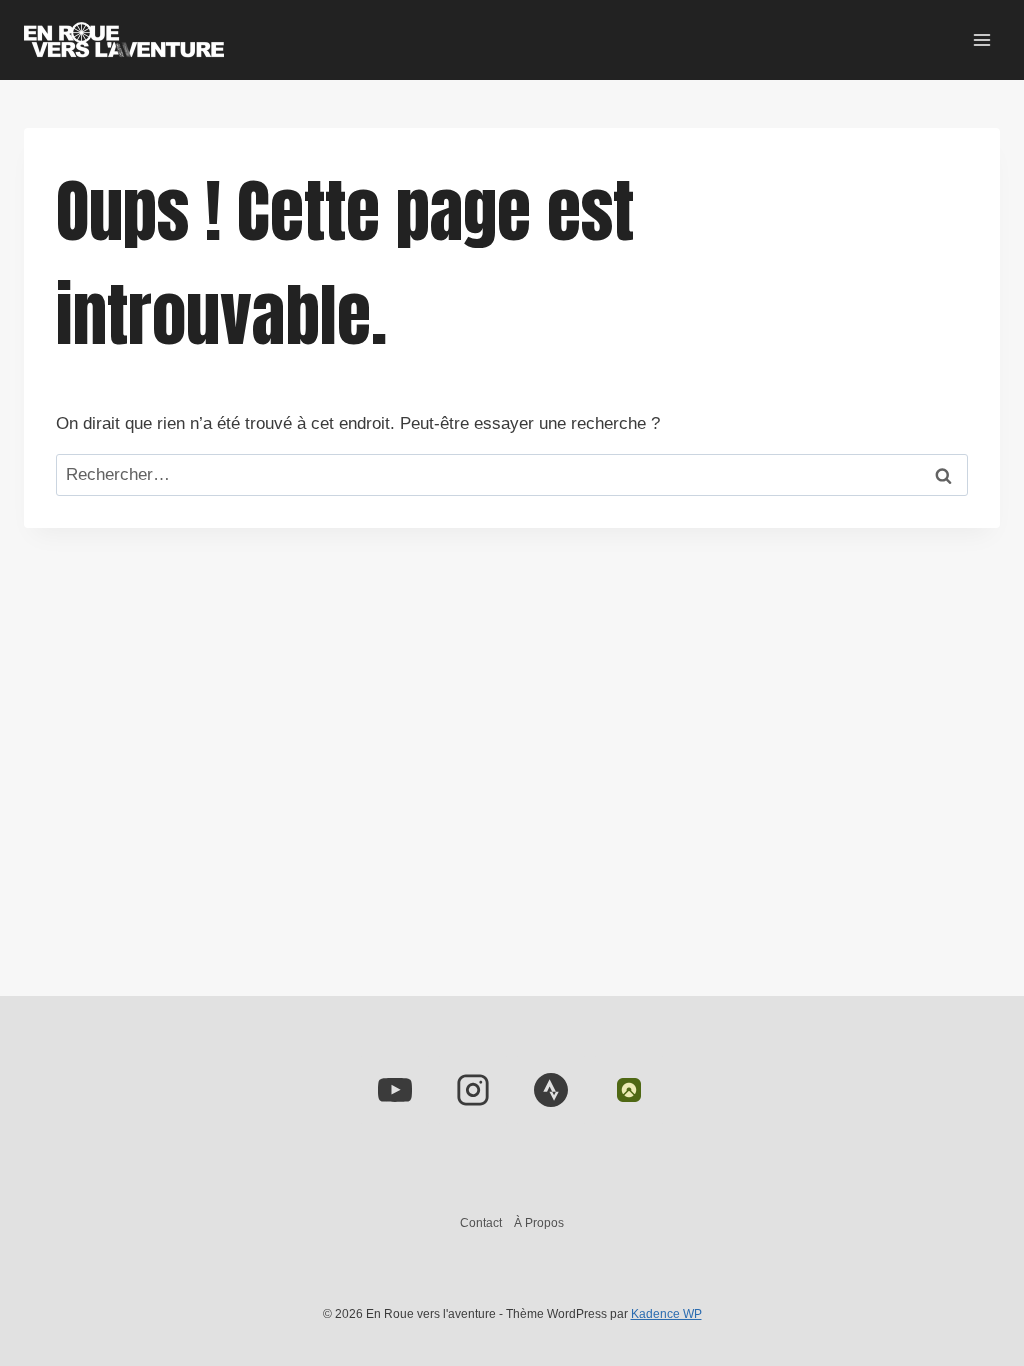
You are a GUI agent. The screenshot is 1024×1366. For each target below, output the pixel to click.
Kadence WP (666, 1314)
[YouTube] (395, 1090)
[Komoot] (629, 1090)
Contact (481, 1223)
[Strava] (551, 1090)
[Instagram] (473, 1090)
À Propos (539, 1223)
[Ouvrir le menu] (981, 39)
